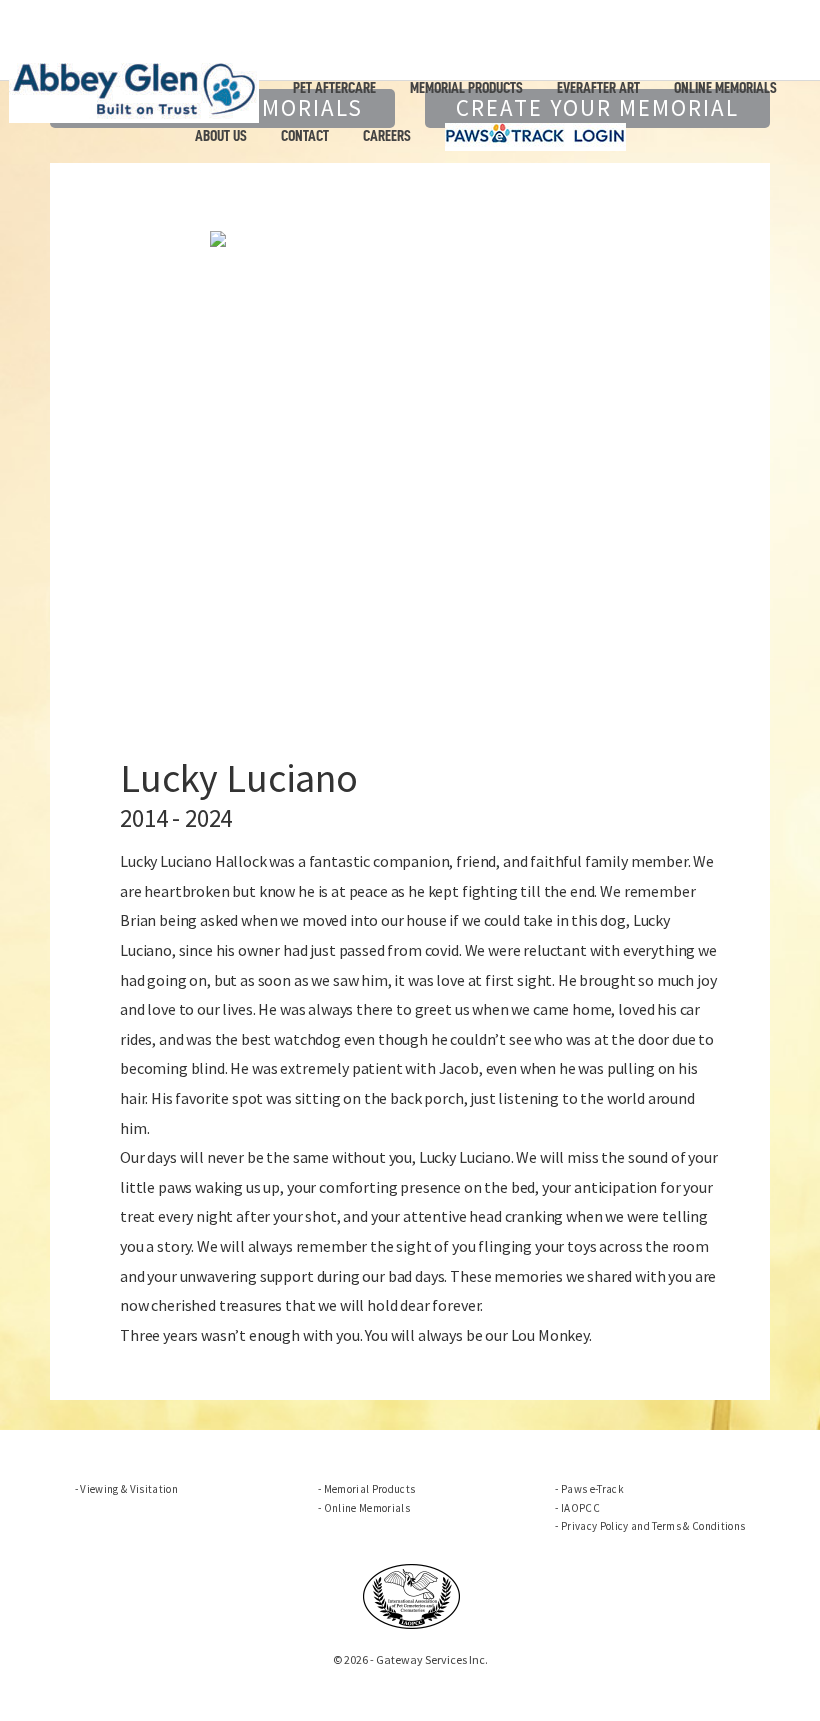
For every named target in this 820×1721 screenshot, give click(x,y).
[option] (410, 237)
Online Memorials (725, 88)
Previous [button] (116, 485)
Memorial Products (466, 88)
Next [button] (704, 485)
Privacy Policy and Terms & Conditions (653, 1526)
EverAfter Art (598, 88)
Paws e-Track (592, 1489)
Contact (305, 136)
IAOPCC (580, 1508)
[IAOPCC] (412, 1594)
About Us (221, 136)
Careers (387, 136)
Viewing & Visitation (129, 1489)
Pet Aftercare (334, 88)
